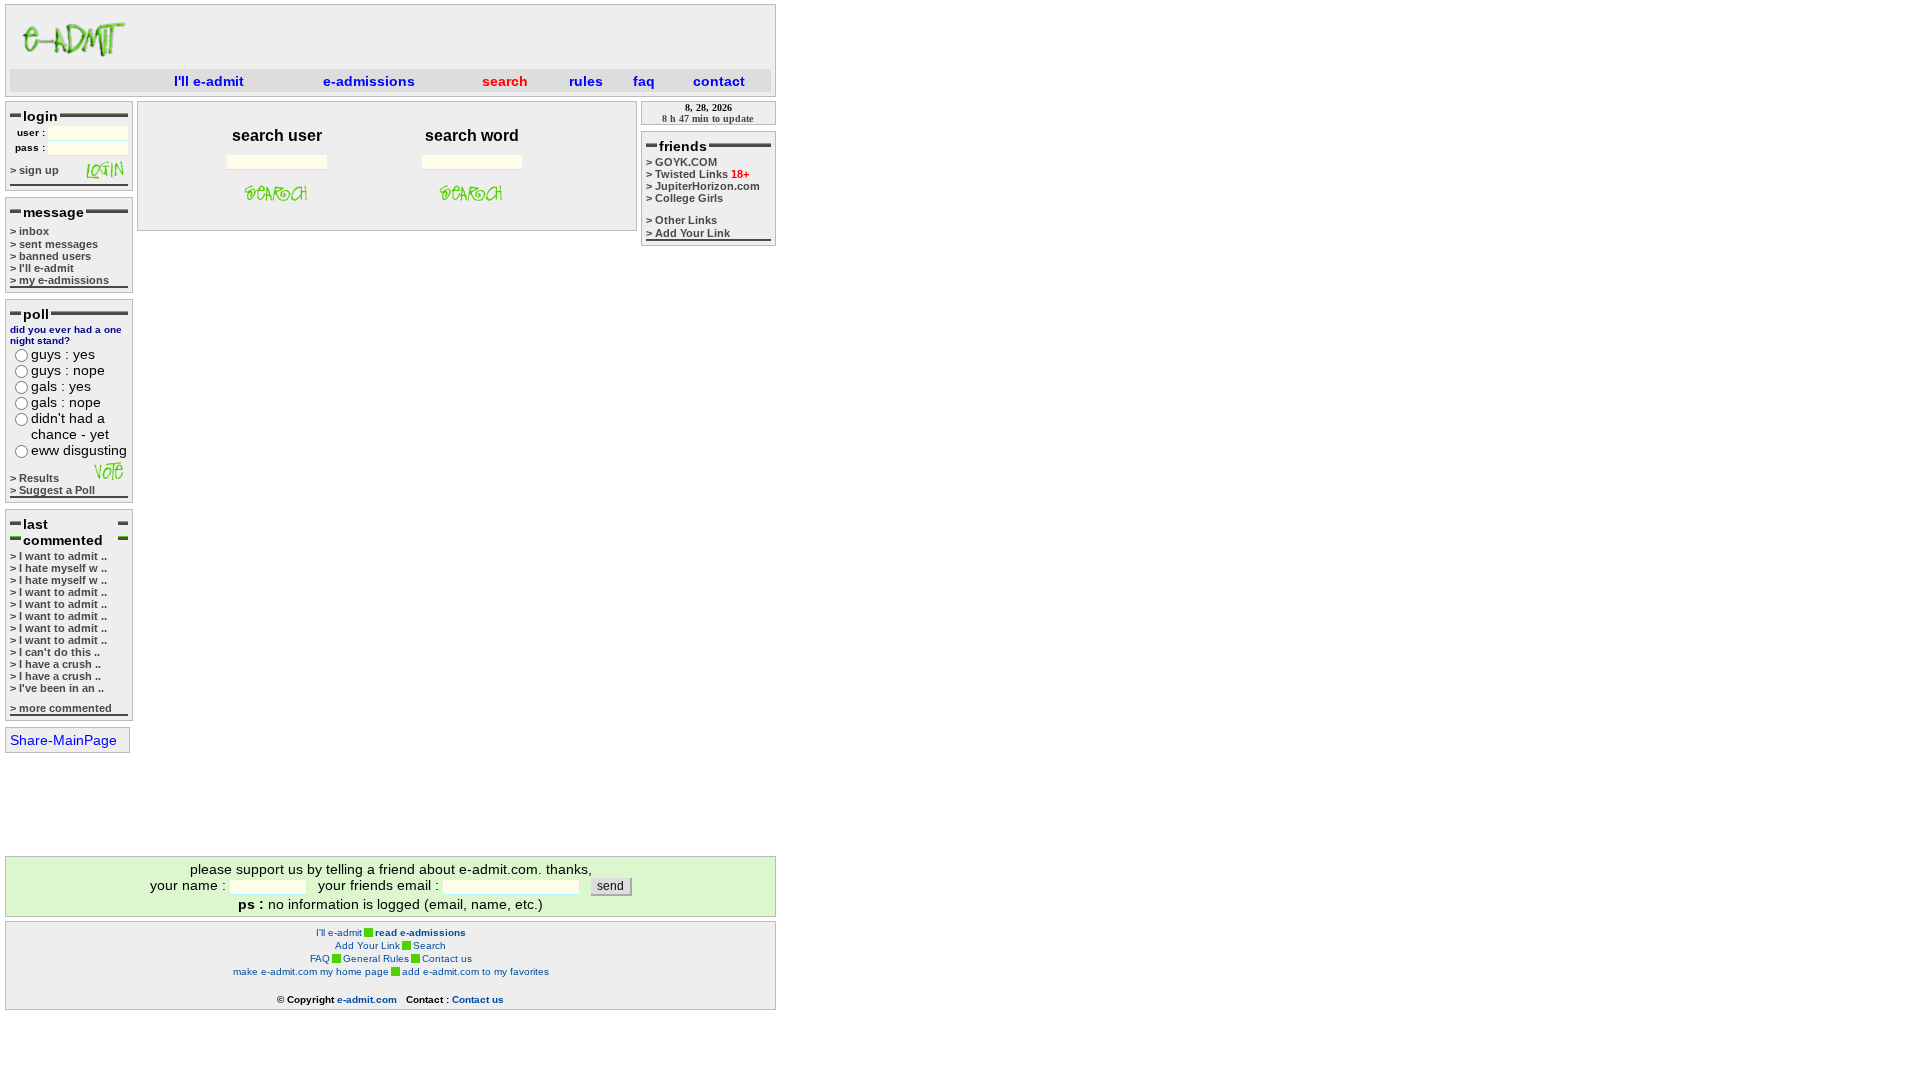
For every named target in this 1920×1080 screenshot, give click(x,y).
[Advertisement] (456, 39)
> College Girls (684, 198)
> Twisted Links (697, 174)
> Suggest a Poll (52, 490)
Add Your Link (367, 945)
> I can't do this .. (55, 652)
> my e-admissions (59, 280)
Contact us (447, 958)
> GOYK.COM (681, 162)
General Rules (376, 958)
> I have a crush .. (55, 664)
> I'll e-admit (42, 268)
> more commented (61, 708)
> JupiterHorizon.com (703, 186)
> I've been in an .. (57, 688)
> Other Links (681, 220)
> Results (34, 478)
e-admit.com (367, 999)
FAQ (320, 958)
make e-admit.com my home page (311, 971)
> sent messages (54, 244)
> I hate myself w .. (58, 568)
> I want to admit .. (58, 556)
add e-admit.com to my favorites (475, 971)
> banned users (50, 256)
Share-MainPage (63, 740)
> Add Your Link (688, 233)
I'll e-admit (339, 932)
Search (429, 945)
